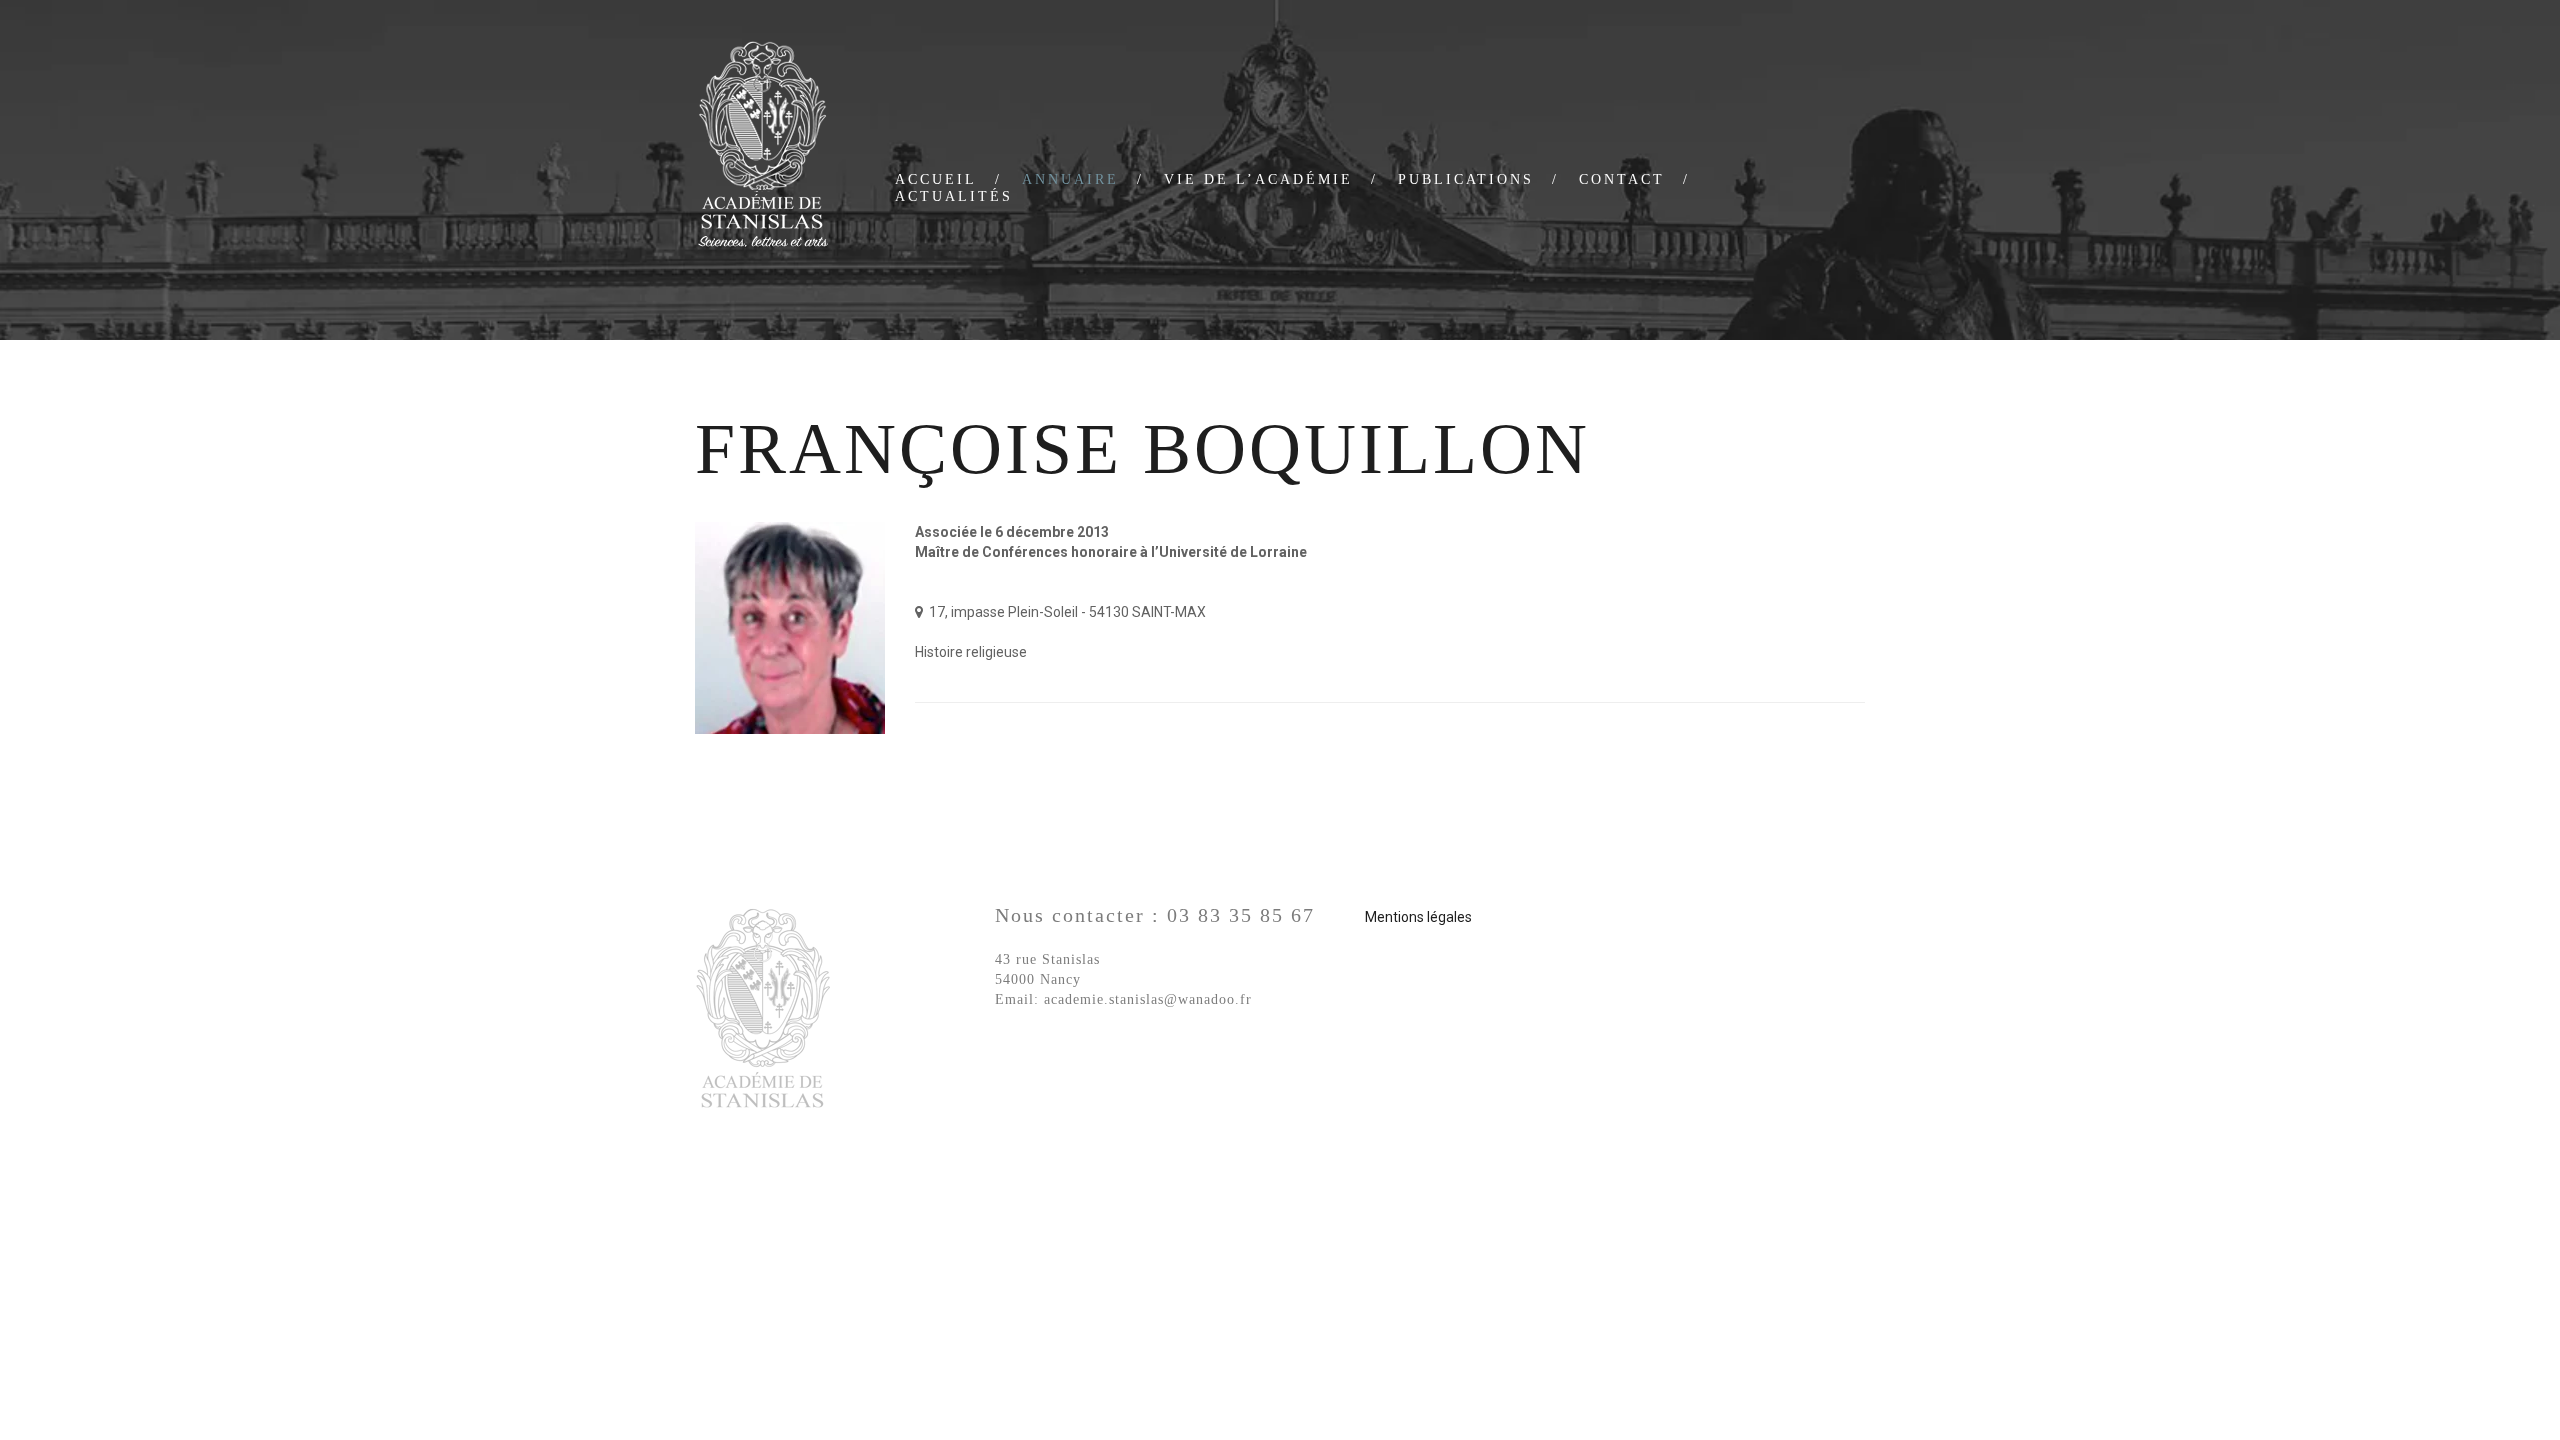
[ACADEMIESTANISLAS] (762, 147)
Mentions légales (1418, 917)
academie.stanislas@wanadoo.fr (1148, 999)
